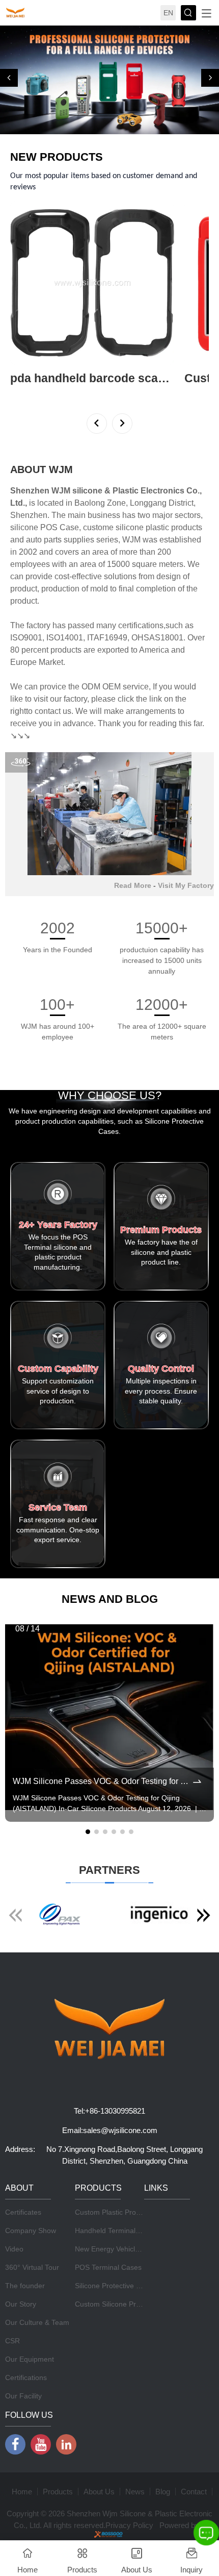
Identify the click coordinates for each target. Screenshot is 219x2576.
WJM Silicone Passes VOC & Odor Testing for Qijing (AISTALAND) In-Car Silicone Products (102, 1781)
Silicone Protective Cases (116, 2286)
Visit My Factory (186, 885)
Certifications (26, 2377)
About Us (99, 2492)
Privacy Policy (129, 2525)
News (135, 2492)
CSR (12, 2341)
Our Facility (23, 2396)
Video (14, 2249)
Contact (194, 2492)
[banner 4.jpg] (109, 80)
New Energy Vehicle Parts (116, 2249)
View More (27, 392)
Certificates (23, 2212)
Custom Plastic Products (114, 2212)
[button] (9, 78)
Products (58, 2492)
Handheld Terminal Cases (116, 2231)
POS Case (60, 527)
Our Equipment (30, 2359)
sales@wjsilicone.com (120, 2130)
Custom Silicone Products (116, 2304)
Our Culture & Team (37, 2322)
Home (22, 2492)
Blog (163, 2492)
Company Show (31, 2231)
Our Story (21, 2304)
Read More (133, 885)
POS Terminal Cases (108, 2267)
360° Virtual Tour (32, 2267)
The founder (25, 2286)
